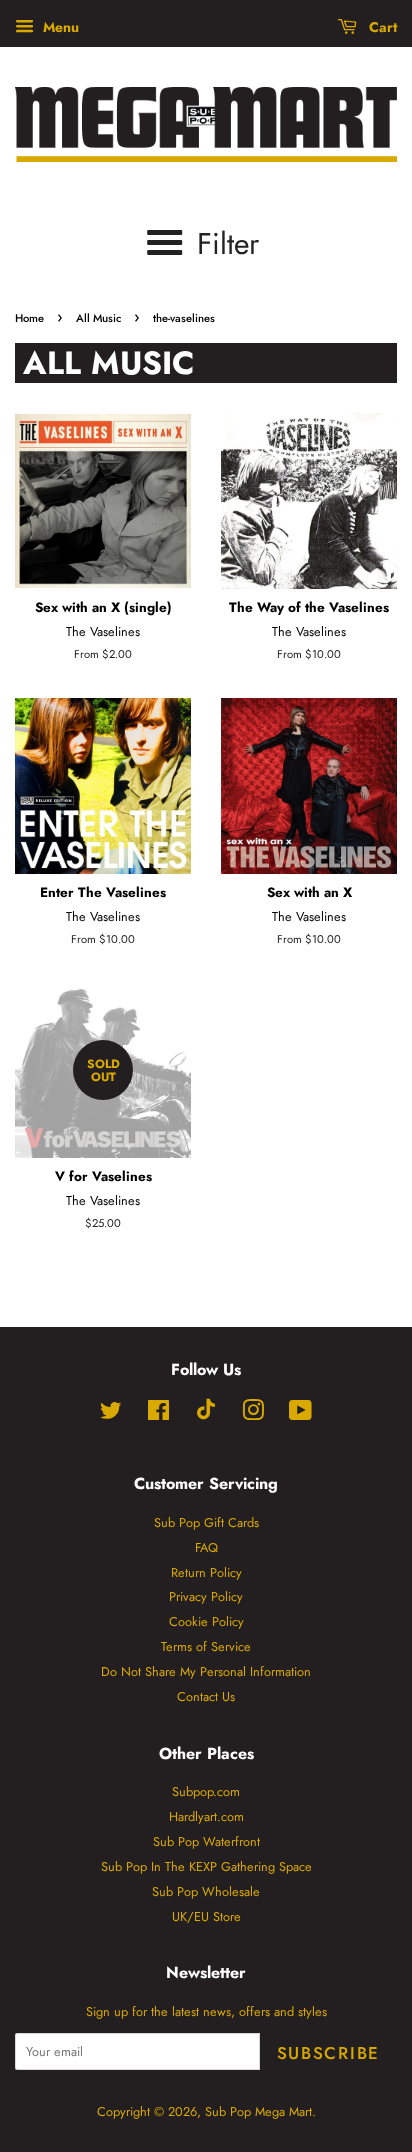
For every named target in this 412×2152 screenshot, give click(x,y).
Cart (381, 27)
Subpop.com (206, 1791)
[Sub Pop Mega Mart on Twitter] (111, 1414)
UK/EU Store (206, 1916)
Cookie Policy (206, 1621)
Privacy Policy (206, 1596)
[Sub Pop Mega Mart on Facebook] (158, 1414)
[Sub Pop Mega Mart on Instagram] (253, 1414)
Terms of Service (206, 1646)
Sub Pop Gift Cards (206, 1522)
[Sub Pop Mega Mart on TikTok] (206, 1415)
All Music (98, 318)
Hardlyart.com (206, 1816)
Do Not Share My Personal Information (206, 1671)
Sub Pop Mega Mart (258, 2111)
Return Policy (206, 1572)
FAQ (206, 1547)
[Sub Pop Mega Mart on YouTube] (300, 1414)
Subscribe (328, 2053)
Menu (59, 27)
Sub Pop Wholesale (206, 1891)
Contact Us (206, 1696)
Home (29, 318)
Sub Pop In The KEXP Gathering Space (206, 1866)
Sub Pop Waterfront (206, 1841)
